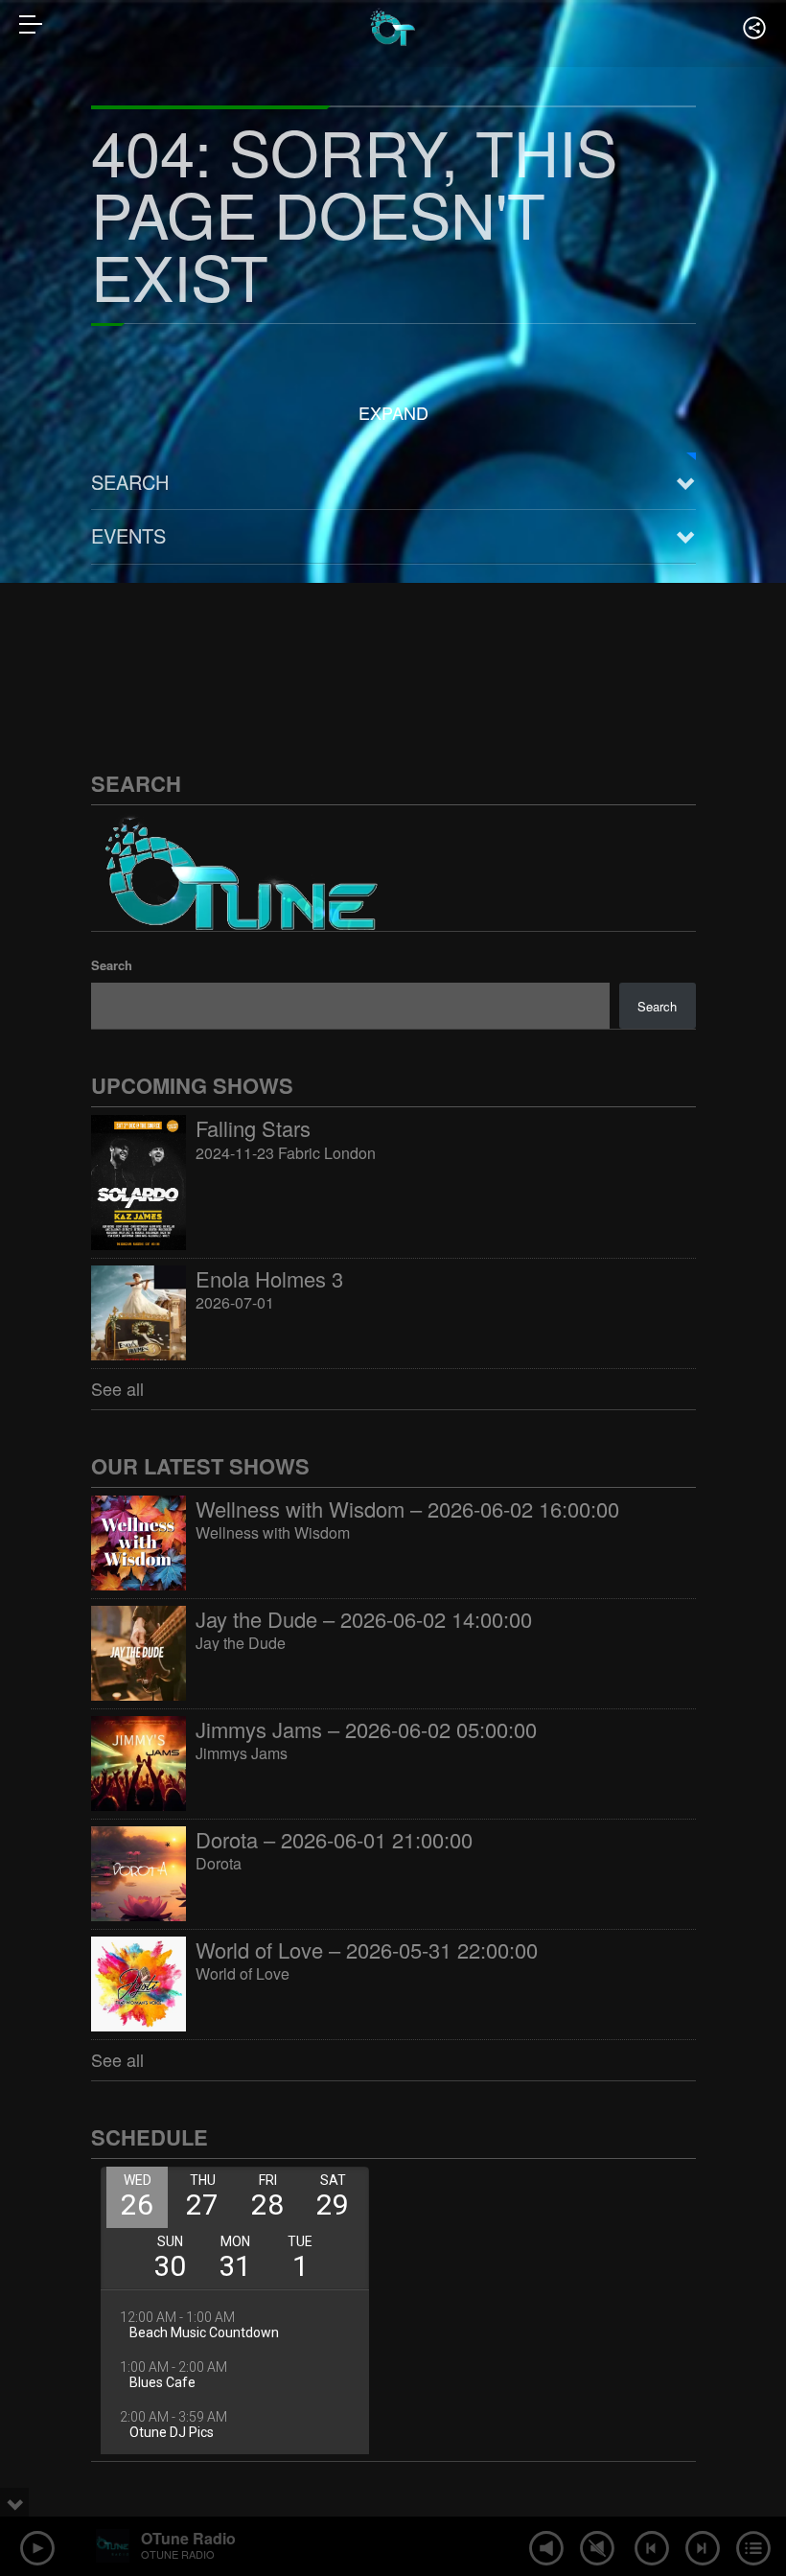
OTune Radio (188, 2538)
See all (117, 1388)
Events (128, 535)
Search (130, 482)
